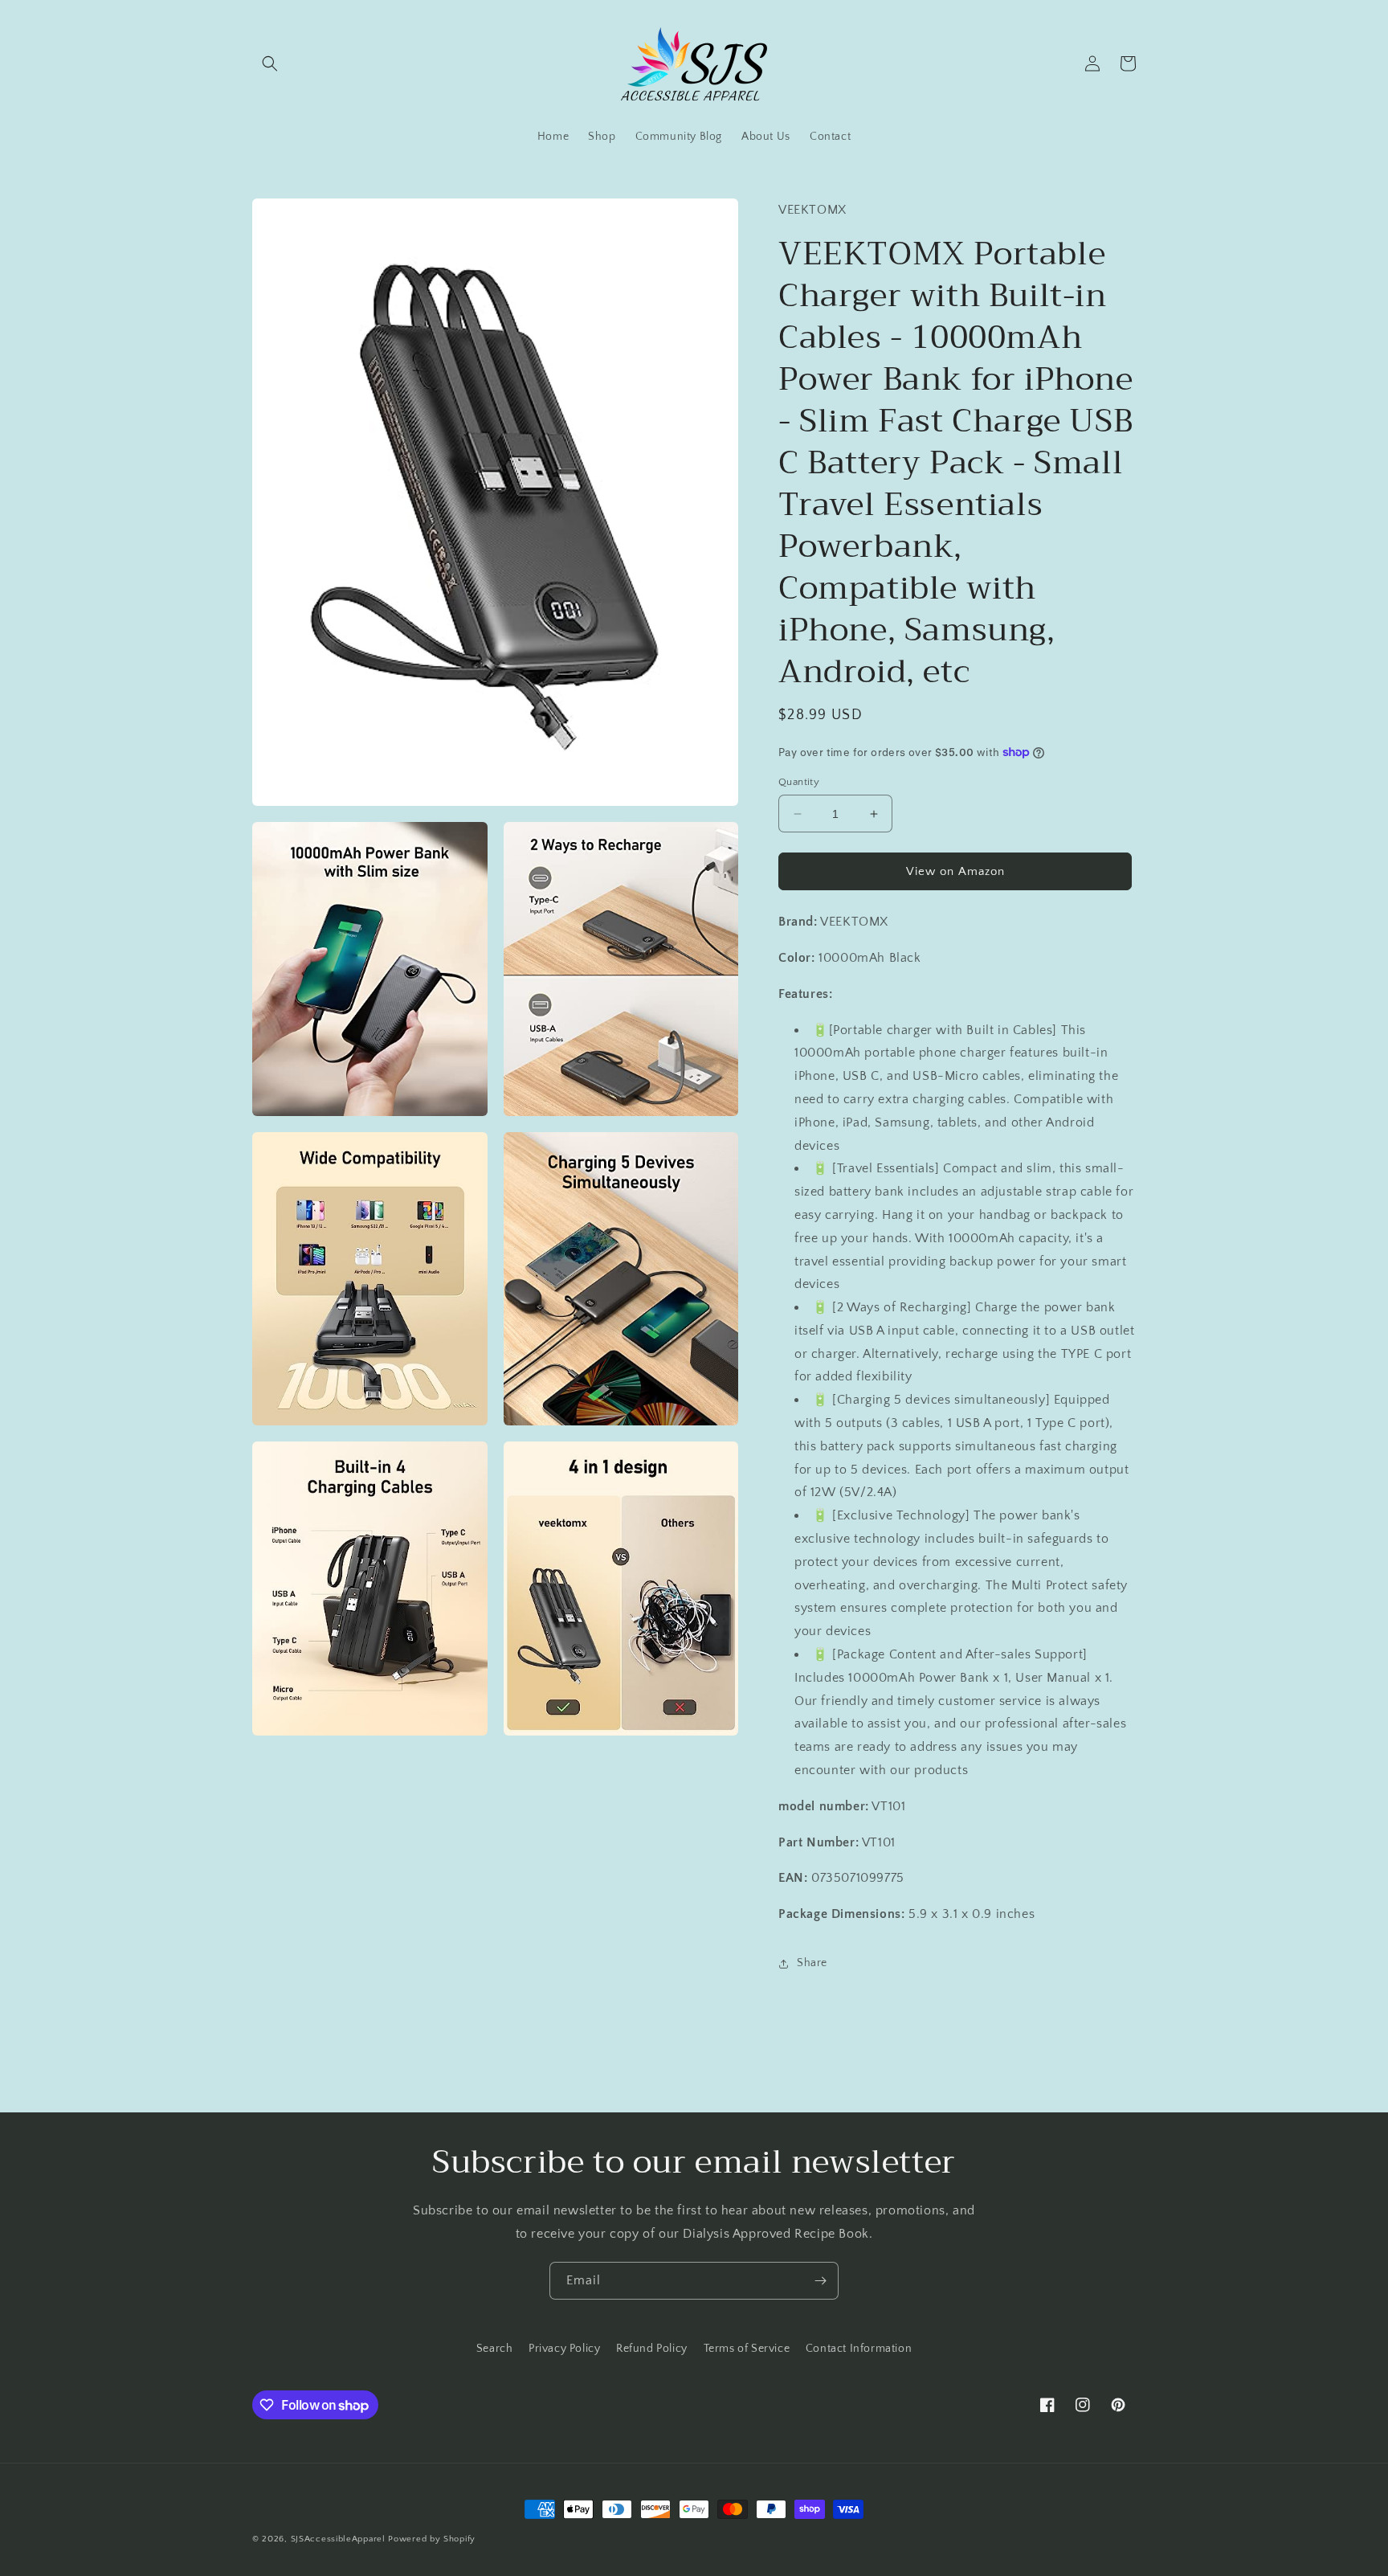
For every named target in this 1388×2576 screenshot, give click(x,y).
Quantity (799, 782)
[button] (270, 63)
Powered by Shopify (432, 2539)
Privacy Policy (564, 2349)
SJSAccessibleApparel (338, 2539)
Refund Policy (652, 2349)
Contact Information (859, 2349)
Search (495, 2349)
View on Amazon (955, 871)
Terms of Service (747, 2349)
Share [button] (812, 1963)
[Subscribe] (820, 2281)
